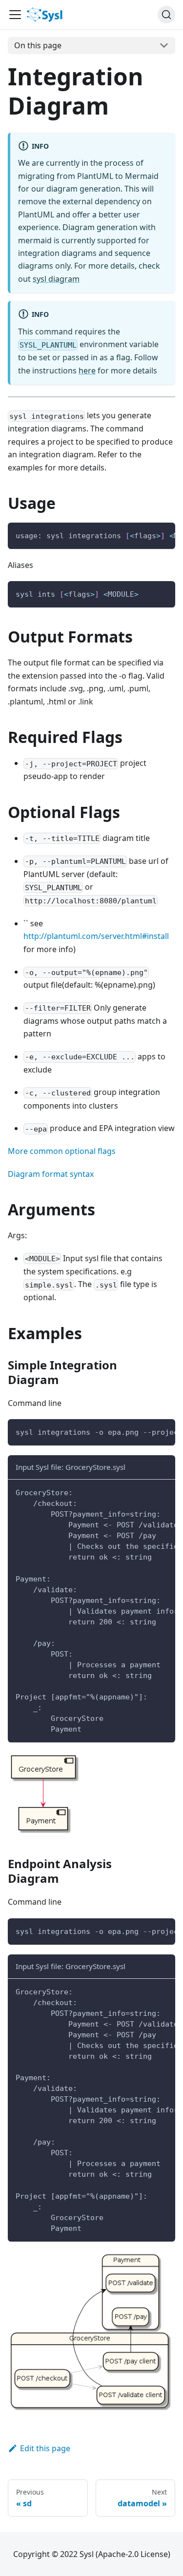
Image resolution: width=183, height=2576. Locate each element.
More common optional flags (62, 1151)
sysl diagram (56, 279)
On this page (38, 45)
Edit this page (45, 2448)
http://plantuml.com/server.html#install (96, 936)
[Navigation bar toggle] (15, 15)
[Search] (166, 15)
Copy (160, 534)
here (87, 371)
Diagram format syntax (51, 1174)
